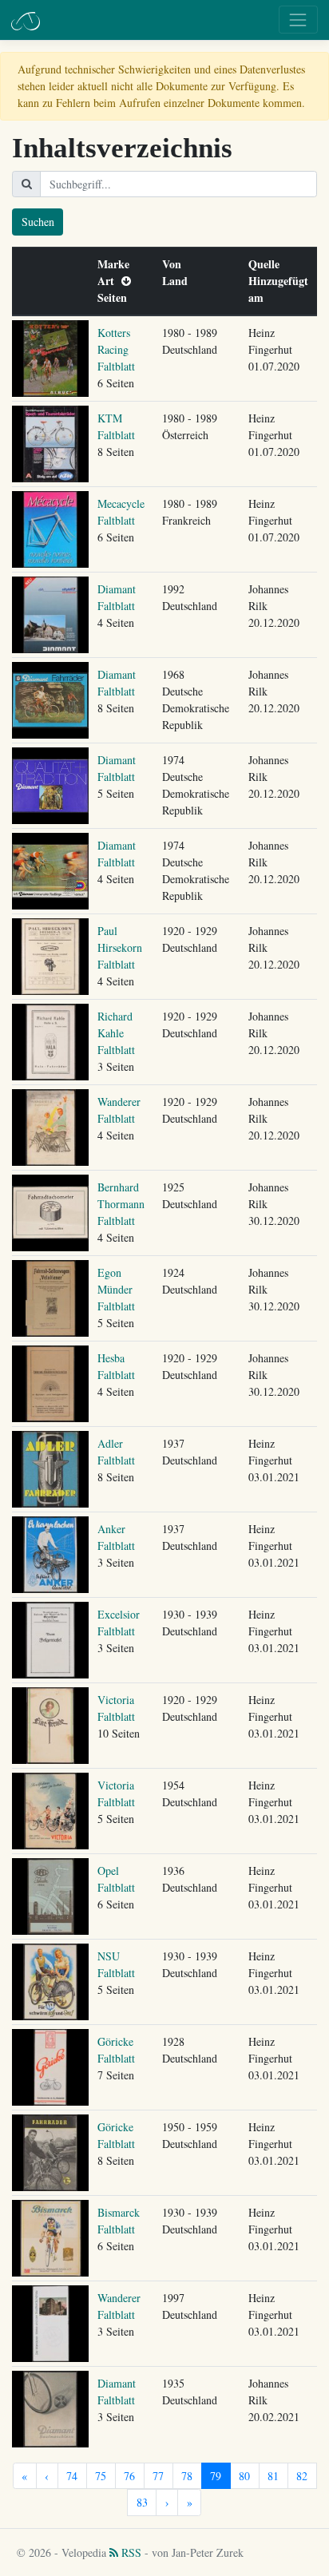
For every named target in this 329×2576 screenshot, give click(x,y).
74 (72, 2476)
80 (244, 2476)
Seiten (116, 297)
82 (302, 2476)
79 (216, 2476)
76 (129, 2476)
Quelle (268, 264)
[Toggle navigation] (298, 20)
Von (175, 264)
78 (187, 2476)
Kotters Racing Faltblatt (116, 349)
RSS (130, 2552)
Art (109, 281)
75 (101, 2476)
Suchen (38, 222)
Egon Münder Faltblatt (116, 1289)
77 (158, 2476)
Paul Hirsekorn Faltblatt (120, 947)
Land (178, 281)
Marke (117, 264)
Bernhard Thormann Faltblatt (121, 1204)
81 (273, 2476)
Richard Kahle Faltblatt (116, 1033)
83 (142, 2502)
